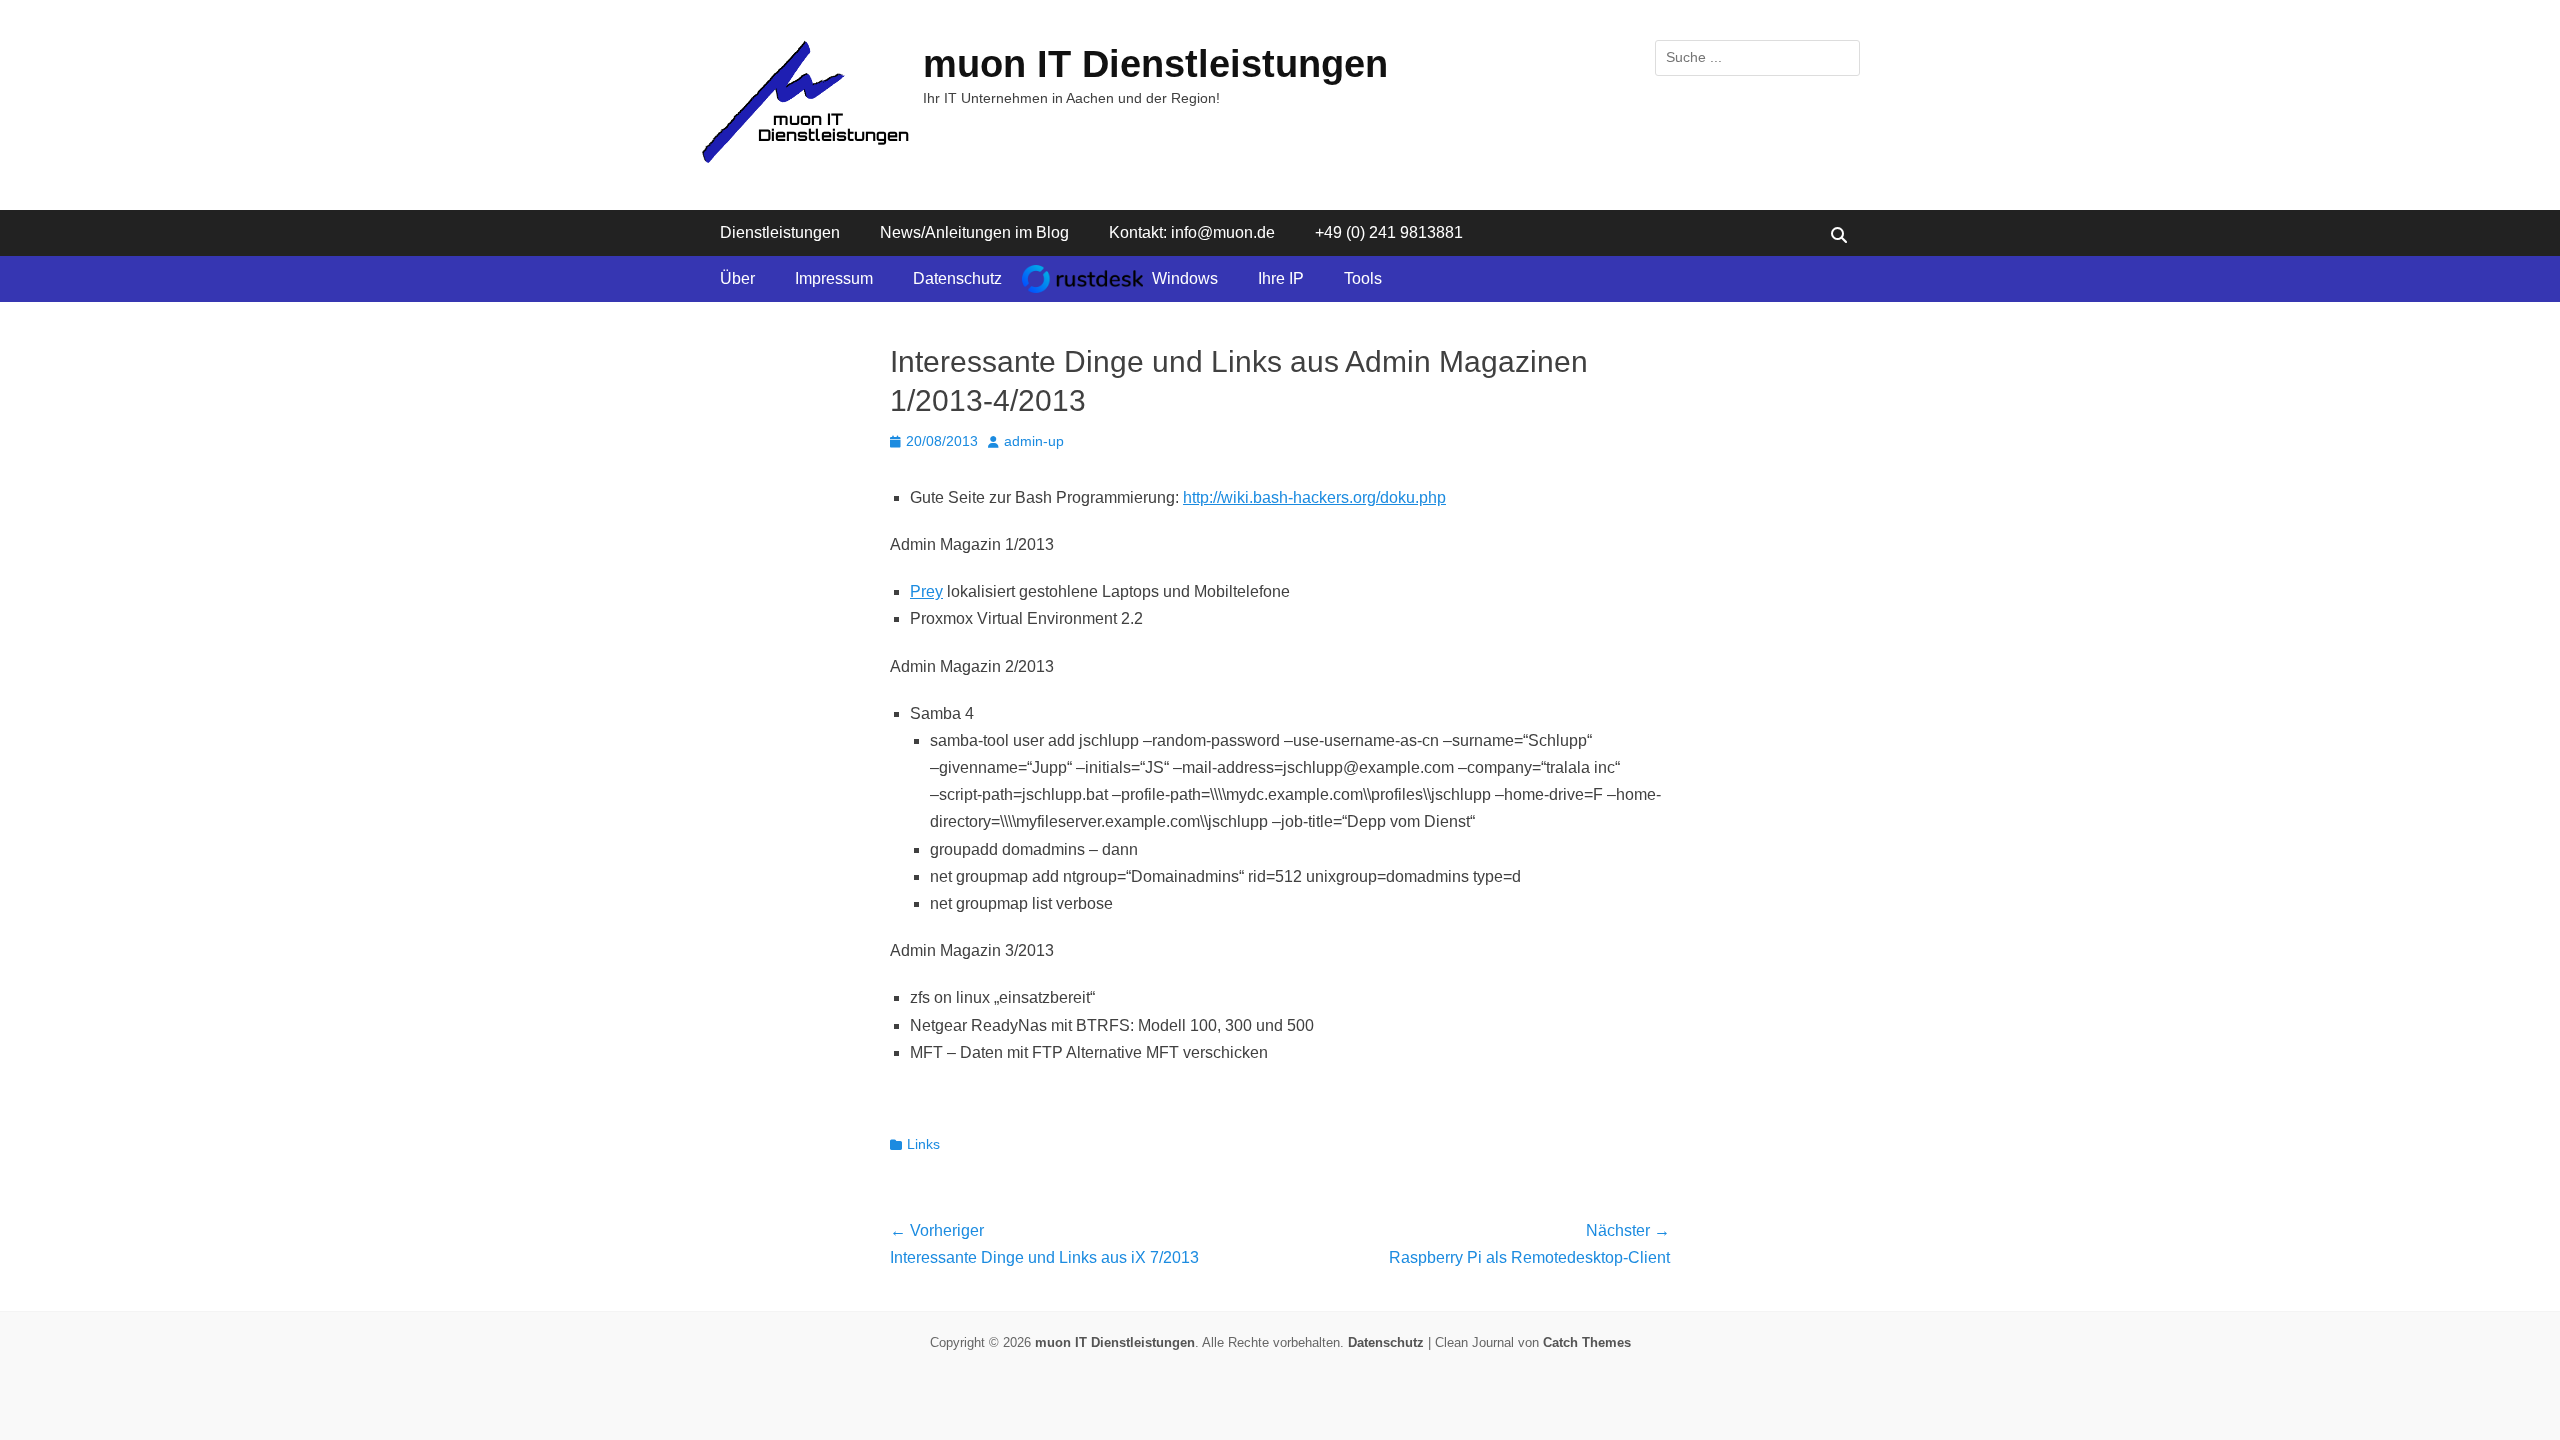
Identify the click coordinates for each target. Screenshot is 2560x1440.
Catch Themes (1587, 1342)
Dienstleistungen (780, 232)
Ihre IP (1281, 278)
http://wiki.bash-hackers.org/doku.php (1314, 497)
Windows (1185, 278)
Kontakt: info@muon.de (1192, 232)
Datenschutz (957, 278)
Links (923, 1144)
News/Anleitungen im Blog (974, 232)
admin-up (1034, 441)
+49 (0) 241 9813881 (1389, 232)
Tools (1363, 278)
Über (737, 278)
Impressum (834, 278)
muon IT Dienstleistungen (1155, 64)
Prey (926, 591)
